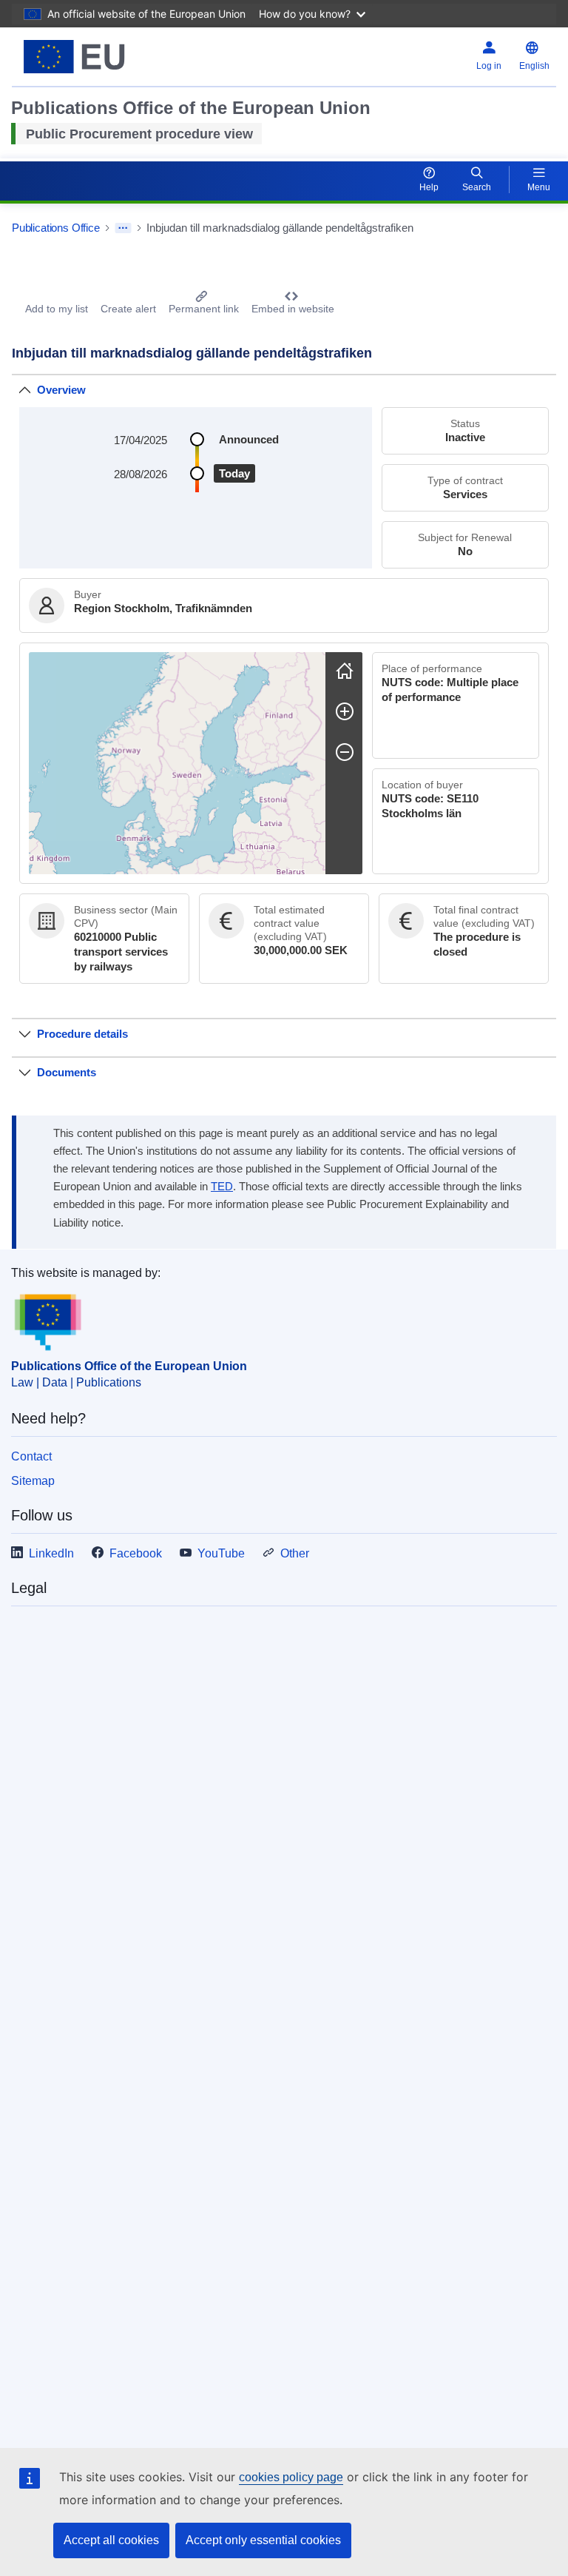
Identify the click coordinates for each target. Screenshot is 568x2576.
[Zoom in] (345, 711)
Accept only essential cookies (263, 2540)
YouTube (221, 1553)
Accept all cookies (111, 2540)
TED (222, 1187)
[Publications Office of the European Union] (107, 57)
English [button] (534, 66)
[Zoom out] (345, 752)
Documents (67, 1072)
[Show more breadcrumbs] (123, 228)
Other (295, 1553)
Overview (61, 390)
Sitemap (33, 1481)
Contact (31, 1456)
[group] (177, 763)
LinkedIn (51, 1553)
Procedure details (82, 1034)
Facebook (136, 1553)
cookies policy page (291, 2477)
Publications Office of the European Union (129, 1366)
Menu (539, 187)
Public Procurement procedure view (139, 134)
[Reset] (345, 671)
